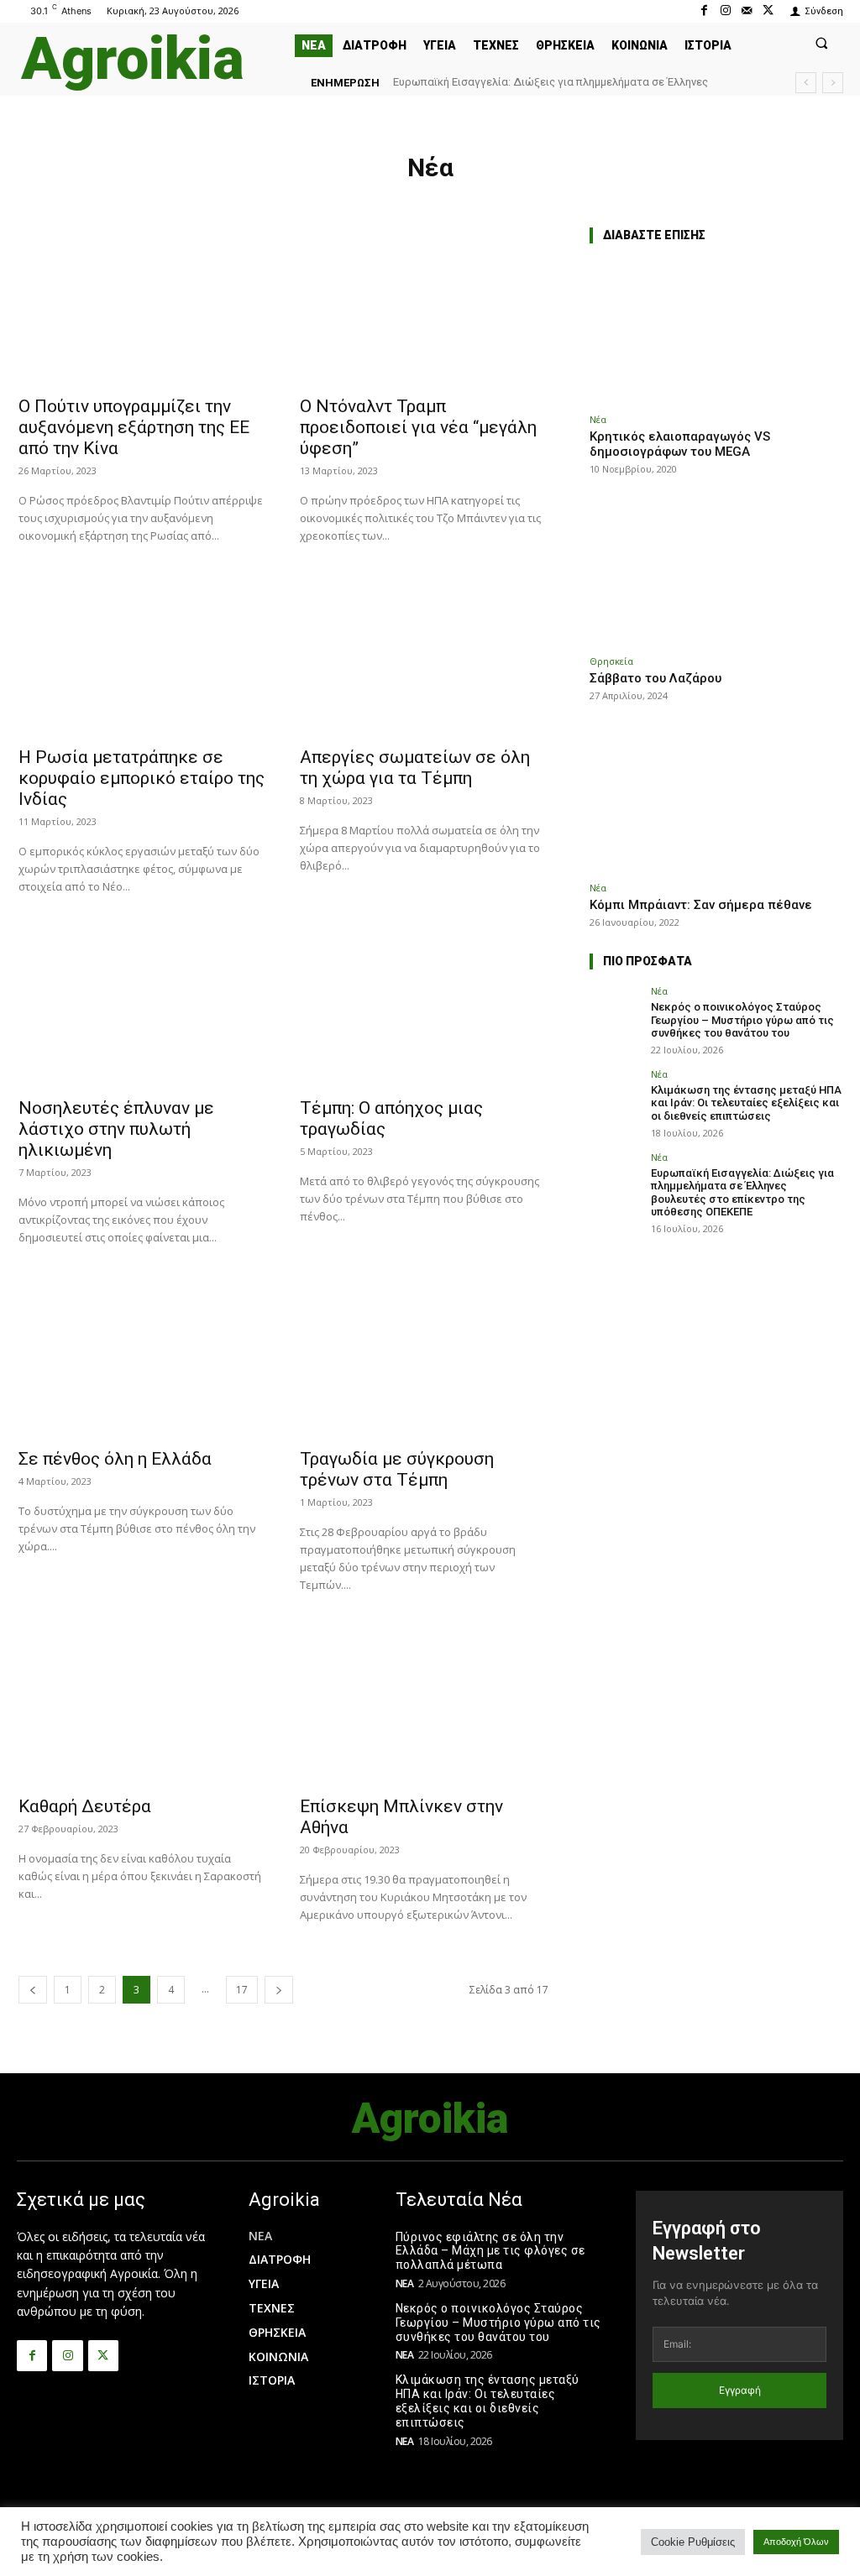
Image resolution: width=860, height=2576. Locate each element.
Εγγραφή (740, 2390)
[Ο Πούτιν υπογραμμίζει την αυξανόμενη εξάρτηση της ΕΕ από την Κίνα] (142, 305)
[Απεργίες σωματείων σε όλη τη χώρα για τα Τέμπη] (424, 656)
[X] (768, 10)
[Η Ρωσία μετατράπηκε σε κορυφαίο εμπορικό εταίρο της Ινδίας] (142, 656)
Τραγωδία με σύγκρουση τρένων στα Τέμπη (397, 1469)
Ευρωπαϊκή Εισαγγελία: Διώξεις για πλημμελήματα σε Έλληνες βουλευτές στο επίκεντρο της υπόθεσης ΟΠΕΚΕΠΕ (742, 1193)
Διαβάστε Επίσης (654, 235)
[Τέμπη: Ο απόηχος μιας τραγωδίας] (424, 1006)
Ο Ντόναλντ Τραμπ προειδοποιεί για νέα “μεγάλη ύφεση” (418, 427)
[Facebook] (704, 10)
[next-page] (279, 1990)
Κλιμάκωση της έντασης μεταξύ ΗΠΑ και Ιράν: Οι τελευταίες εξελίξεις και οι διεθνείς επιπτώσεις (746, 1103)
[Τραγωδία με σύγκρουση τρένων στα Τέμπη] (424, 1357)
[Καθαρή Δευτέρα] (142, 1705)
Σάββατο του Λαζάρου (655, 678)
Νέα (598, 419)
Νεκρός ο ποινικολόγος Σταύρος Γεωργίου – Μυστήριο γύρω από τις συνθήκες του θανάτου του (742, 1020)
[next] (833, 83)
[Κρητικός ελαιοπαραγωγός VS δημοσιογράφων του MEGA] (716, 332)
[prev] (806, 83)
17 (242, 1990)
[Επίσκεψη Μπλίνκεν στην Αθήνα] (424, 1705)
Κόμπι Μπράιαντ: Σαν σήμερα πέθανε (701, 905)
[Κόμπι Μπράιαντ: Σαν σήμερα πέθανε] (716, 800)
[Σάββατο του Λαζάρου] (716, 574)
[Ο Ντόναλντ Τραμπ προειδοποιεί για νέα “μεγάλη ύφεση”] (424, 305)
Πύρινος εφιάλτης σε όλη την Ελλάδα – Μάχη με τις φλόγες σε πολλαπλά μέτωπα (490, 2251)
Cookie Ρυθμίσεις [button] (693, 2542)
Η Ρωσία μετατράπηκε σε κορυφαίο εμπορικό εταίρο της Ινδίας (142, 778)
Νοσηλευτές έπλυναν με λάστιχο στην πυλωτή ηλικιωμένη (116, 1129)
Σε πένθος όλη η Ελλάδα (115, 1459)
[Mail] (747, 10)
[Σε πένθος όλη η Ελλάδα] (142, 1357)
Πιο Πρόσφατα (648, 961)
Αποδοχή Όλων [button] (796, 2542)
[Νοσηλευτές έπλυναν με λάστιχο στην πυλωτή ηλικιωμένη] (142, 1006)
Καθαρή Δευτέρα (85, 1806)
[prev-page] (33, 1990)
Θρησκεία (611, 661)
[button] (822, 42)
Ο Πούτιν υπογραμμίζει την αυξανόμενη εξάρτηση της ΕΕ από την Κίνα (134, 427)
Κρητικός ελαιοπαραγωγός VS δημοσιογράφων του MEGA (680, 444)
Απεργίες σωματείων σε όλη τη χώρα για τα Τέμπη (415, 768)
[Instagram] (725, 10)
